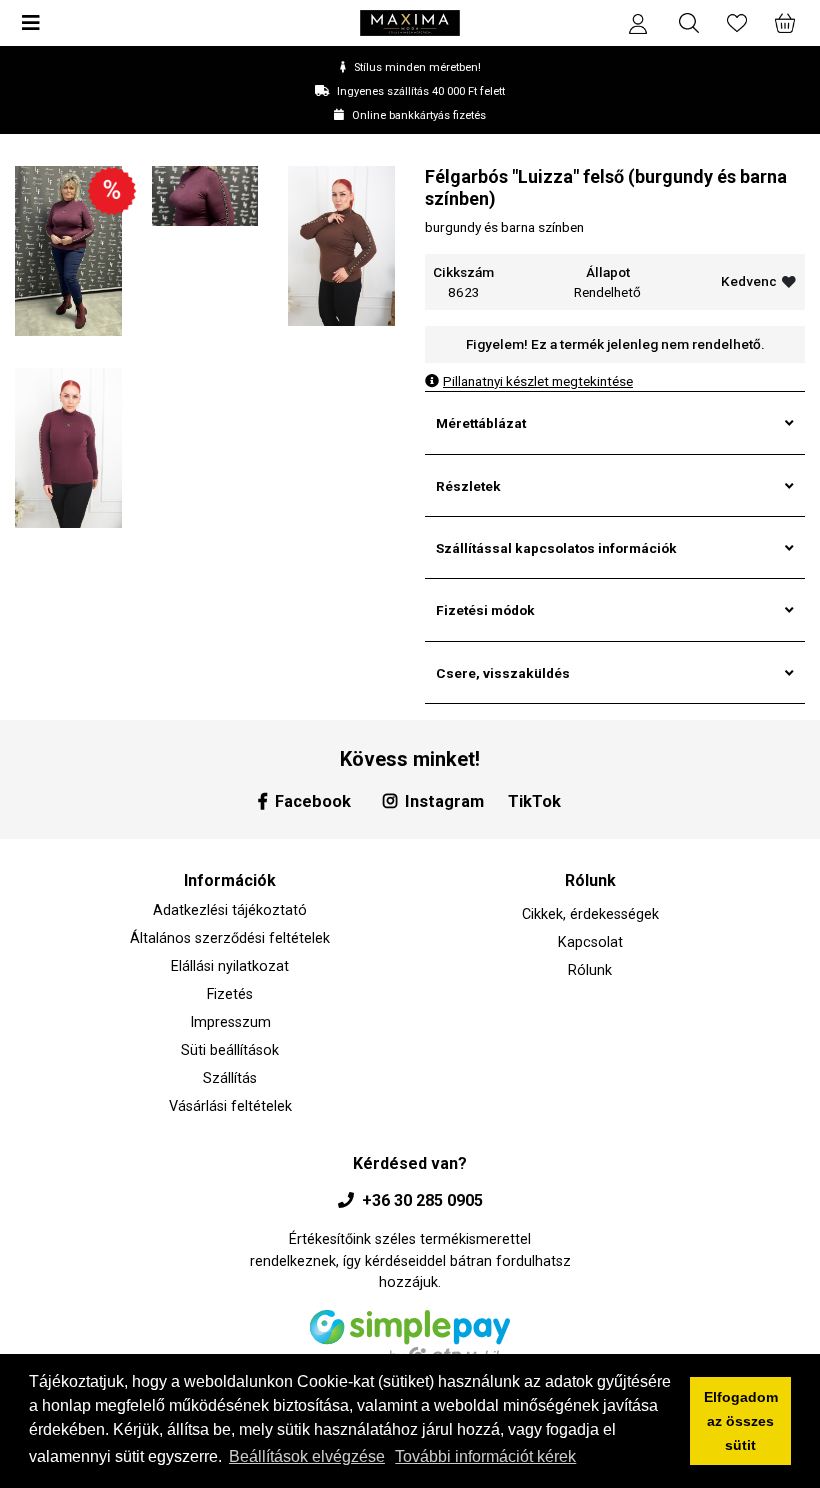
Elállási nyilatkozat (230, 966)
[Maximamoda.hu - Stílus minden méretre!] (410, 23)
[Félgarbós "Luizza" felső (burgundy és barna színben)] (68, 249)
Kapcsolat (590, 942)
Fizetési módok (485, 610)
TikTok (534, 801)
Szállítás (230, 1078)
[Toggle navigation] (37, 23)
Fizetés (230, 994)
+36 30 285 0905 (422, 1200)
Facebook (313, 801)
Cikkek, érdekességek (590, 914)
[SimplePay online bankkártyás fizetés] (410, 1344)
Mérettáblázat (481, 423)
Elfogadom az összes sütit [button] (741, 1421)
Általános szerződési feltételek (230, 938)
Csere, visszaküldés (503, 673)
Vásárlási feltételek (230, 1106)
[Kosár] (783, 23)
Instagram (444, 801)
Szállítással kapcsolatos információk (556, 548)
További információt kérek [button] (485, 1456)
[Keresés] (689, 23)
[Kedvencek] (737, 23)
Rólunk (590, 970)
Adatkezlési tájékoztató (230, 910)
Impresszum (230, 1022)
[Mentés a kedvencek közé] (789, 282)
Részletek (468, 486)
